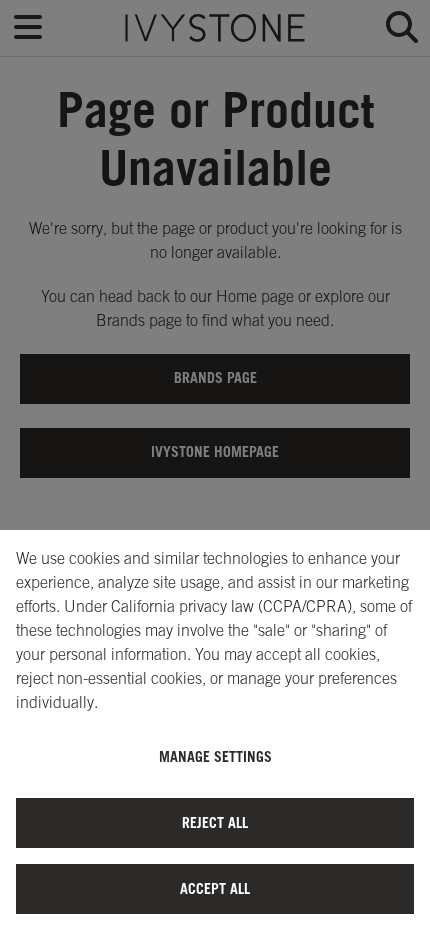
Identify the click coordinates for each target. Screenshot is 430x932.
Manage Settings (215, 756)
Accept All (215, 888)
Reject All (215, 822)
